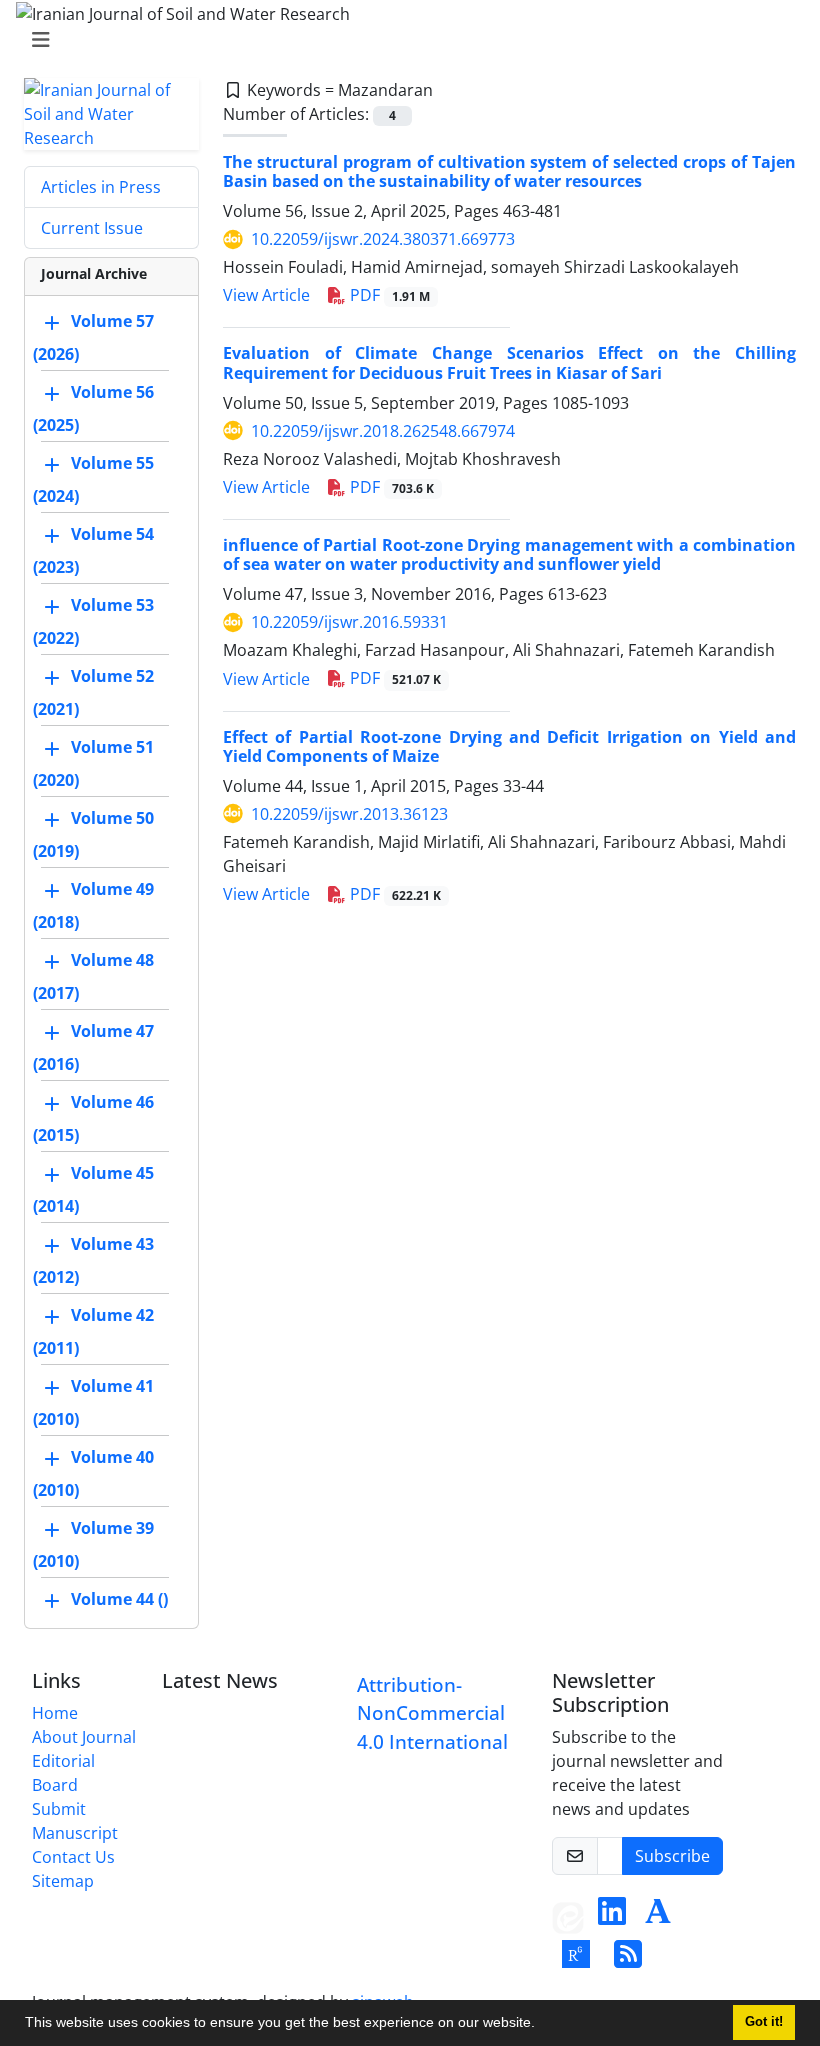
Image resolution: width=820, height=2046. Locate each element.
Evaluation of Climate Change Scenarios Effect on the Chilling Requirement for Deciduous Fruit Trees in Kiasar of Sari (509, 362)
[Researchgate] (576, 1960)
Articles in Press (101, 187)
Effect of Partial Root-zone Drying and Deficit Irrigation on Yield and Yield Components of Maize (509, 746)
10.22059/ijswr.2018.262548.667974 (383, 431)
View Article (266, 295)
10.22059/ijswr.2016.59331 (349, 622)
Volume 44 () (119, 1599)
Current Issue (92, 228)
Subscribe (672, 1856)
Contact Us (73, 1857)
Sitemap (63, 1881)
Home (55, 1713)
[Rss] (628, 1960)
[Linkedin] (612, 1917)
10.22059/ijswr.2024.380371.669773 (383, 239)
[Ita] (568, 1917)
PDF (388, 295)
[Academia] (658, 1917)
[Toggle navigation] (404, 40)
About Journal (84, 1737)
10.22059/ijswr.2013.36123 (349, 814)
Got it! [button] (764, 2022)
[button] (542, 2025)
